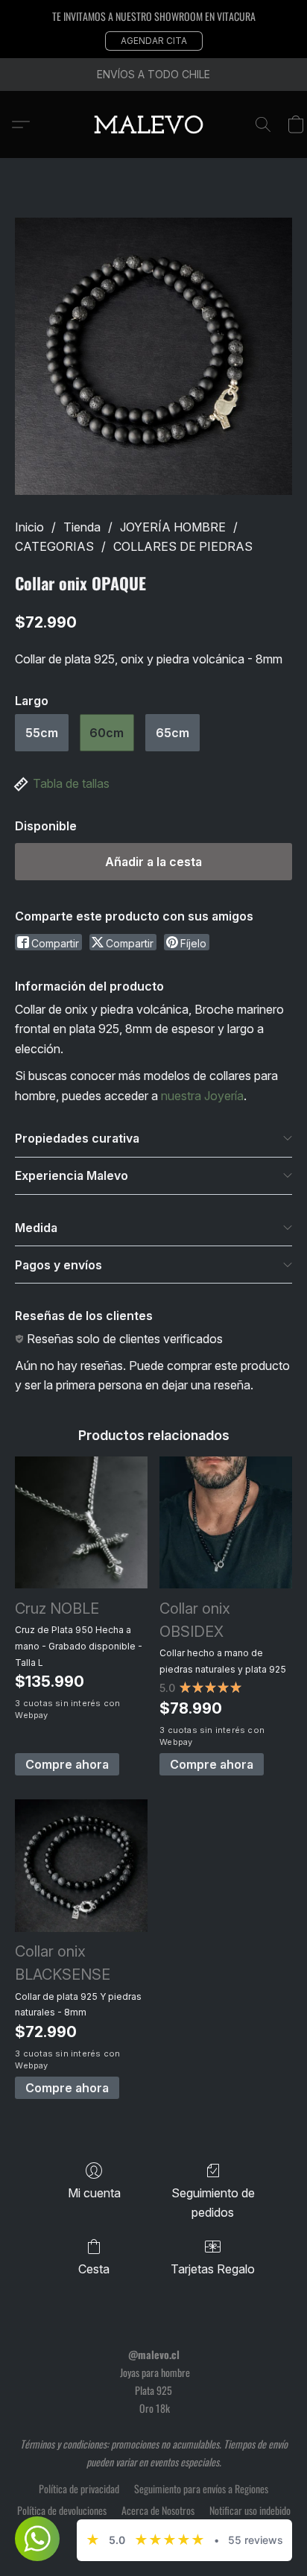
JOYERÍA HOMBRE (173, 527)
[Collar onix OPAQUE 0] (153, 356)
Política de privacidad (79, 2489)
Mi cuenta (94, 2193)
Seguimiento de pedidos (213, 2203)
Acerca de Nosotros (158, 2510)
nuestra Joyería (202, 1096)
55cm (42, 733)
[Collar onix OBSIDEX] (226, 1523)
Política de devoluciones (62, 2510)
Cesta (94, 2269)
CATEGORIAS (54, 546)
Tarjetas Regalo (213, 2269)
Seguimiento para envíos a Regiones (201, 2489)
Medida (36, 1228)
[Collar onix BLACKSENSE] (81, 1866)
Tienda (82, 527)
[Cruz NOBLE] (81, 1523)
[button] (154, 41)
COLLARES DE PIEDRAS (183, 546)
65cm (173, 733)
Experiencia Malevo (72, 1175)
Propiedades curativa (77, 1138)
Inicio (29, 527)
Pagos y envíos (58, 1265)
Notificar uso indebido (250, 2510)
